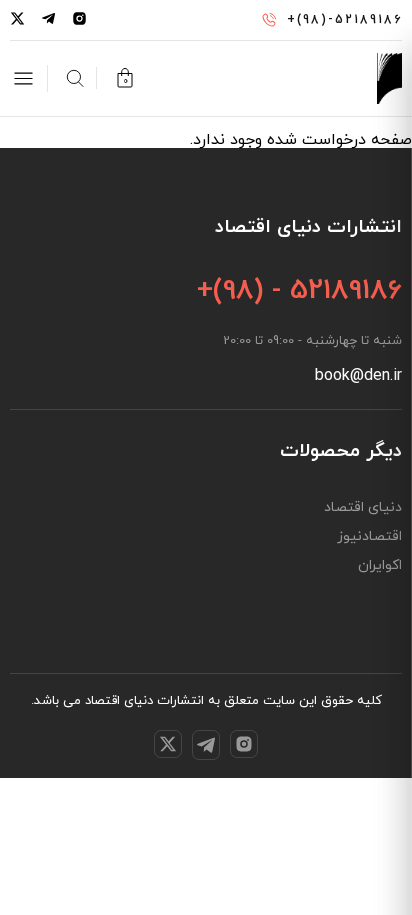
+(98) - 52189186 (299, 291)
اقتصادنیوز (369, 537)
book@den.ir (358, 376)
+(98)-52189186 (344, 20)
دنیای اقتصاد (363, 508)
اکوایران (380, 566)
